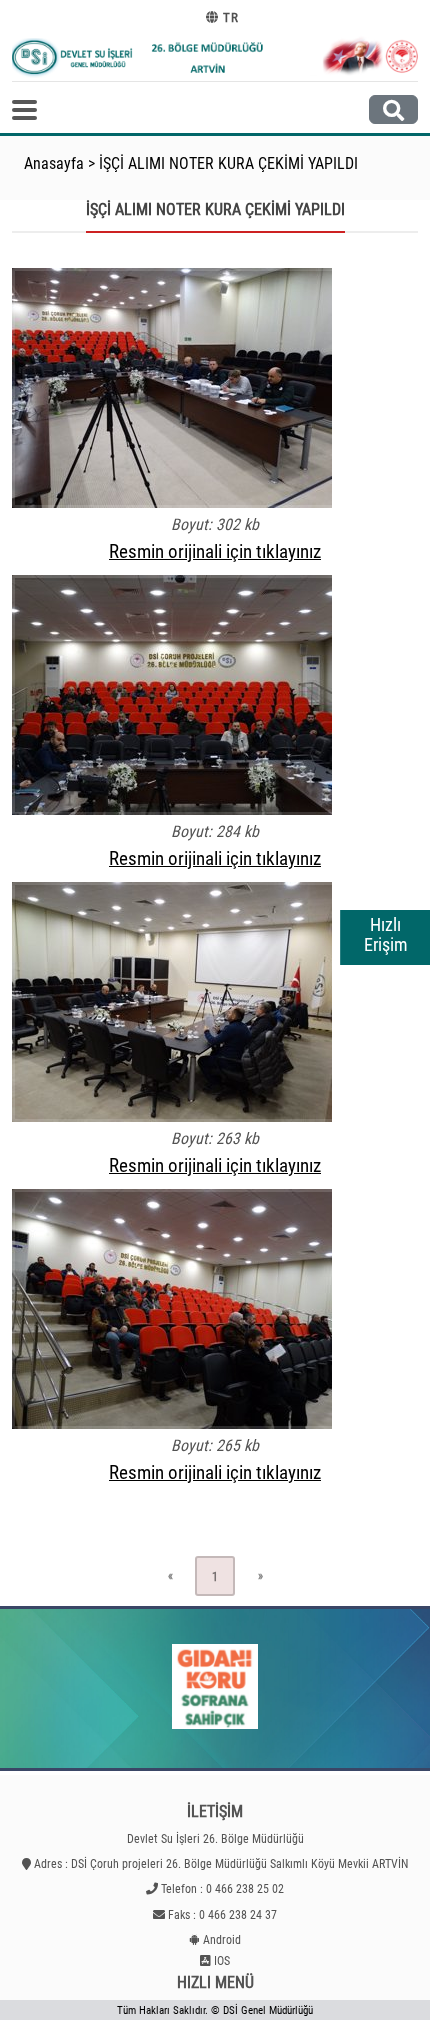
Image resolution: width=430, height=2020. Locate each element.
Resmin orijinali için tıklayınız (215, 551)
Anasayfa (54, 163)
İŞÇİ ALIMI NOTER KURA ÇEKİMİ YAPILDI (228, 163)
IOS (222, 1961)
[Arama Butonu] (393, 109)
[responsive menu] (24, 110)
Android (222, 1940)
